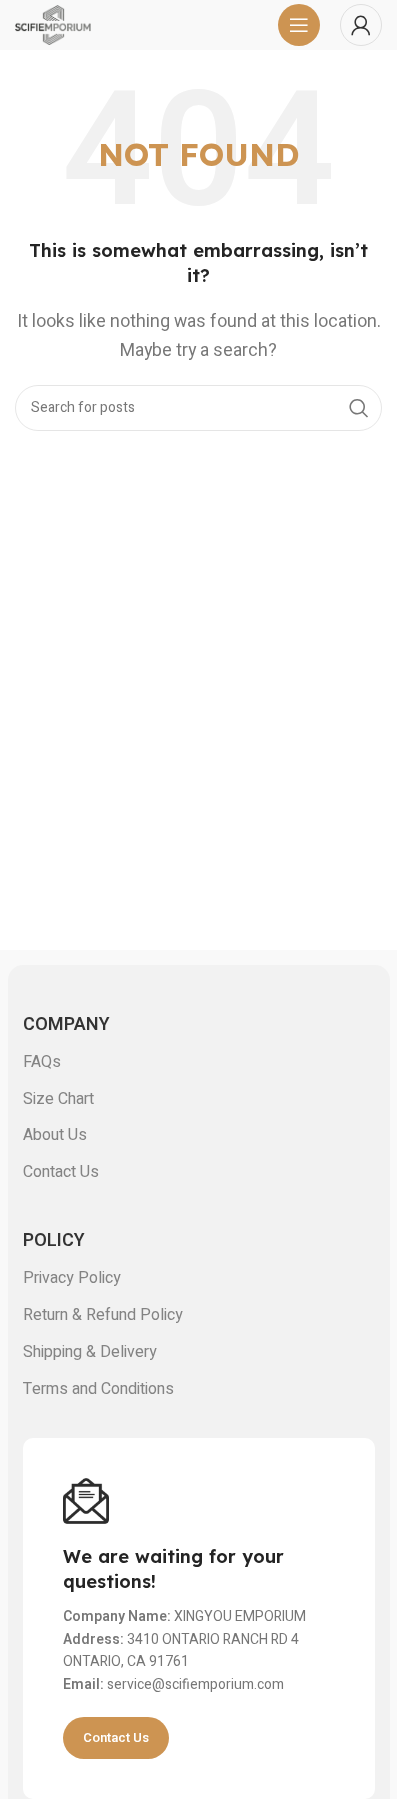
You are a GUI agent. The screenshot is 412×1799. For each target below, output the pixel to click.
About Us (55, 1135)
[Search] (359, 408)
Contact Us (61, 1172)
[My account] (361, 25)
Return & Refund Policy (103, 1315)
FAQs (42, 1062)
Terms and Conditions (98, 1389)
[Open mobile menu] (299, 25)
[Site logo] (53, 24)
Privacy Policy (72, 1278)
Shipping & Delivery (90, 1352)
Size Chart (58, 1099)
